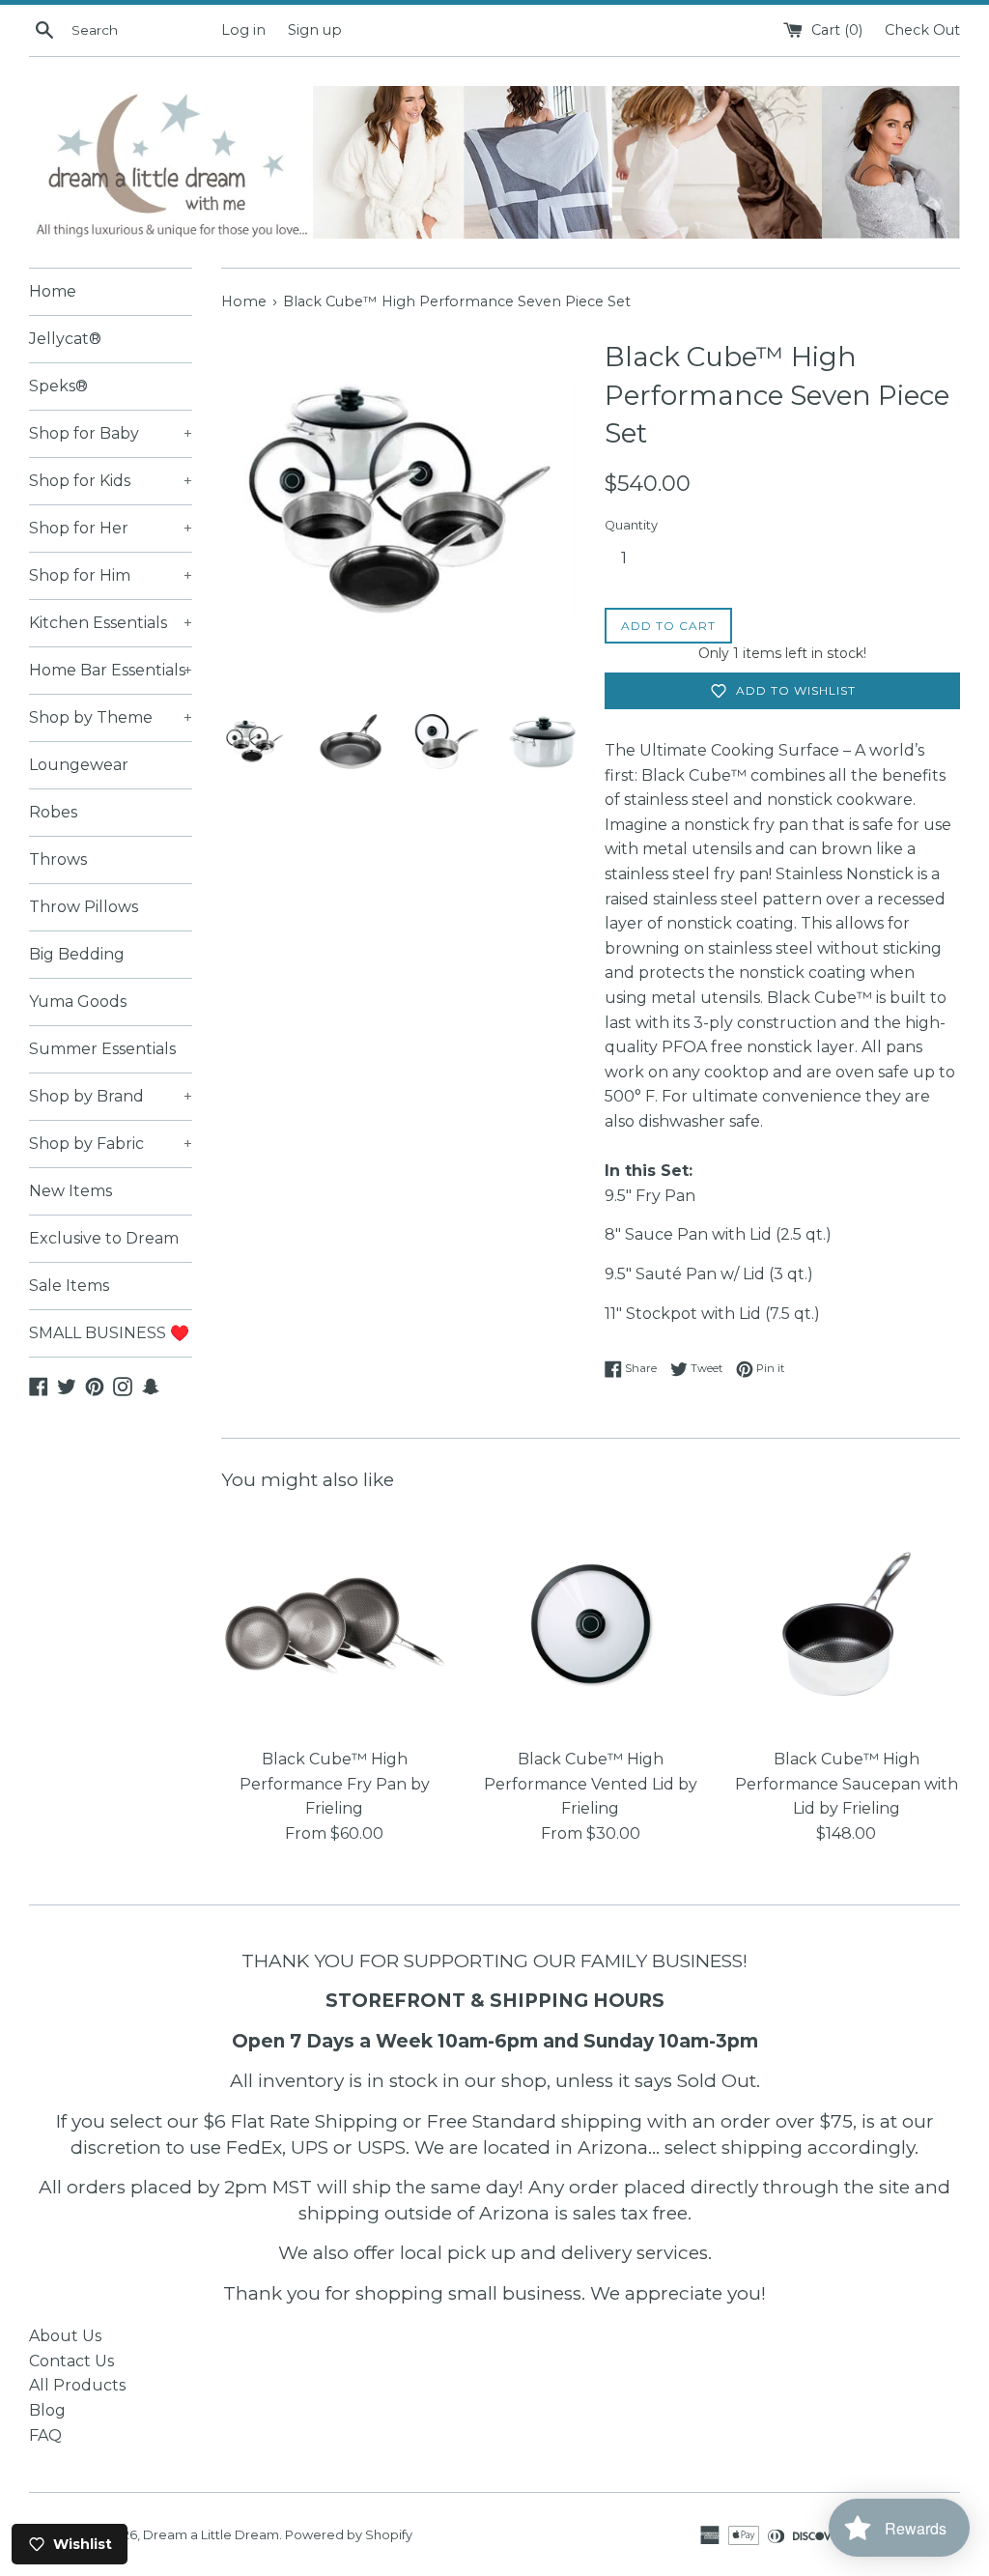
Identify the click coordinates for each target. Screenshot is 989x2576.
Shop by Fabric (111, 1144)
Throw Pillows (84, 907)
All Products (77, 2385)
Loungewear (79, 765)
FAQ (45, 2435)
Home (53, 291)
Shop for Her (111, 528)
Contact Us (71, 2361)
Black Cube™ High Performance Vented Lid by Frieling (591, 1784)
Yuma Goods (78, 1002)
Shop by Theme (111, 717)
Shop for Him (111, 575)
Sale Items (69, 1286)
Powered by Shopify (349, 2535)
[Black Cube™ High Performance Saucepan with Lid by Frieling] (847, 1624)
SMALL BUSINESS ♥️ (109, 1333)
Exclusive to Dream (104, 1238)
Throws (58, 859)
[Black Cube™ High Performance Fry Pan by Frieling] (335, 1624)
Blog (47, 2410)
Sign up (315, 30)
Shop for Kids (111, 481)
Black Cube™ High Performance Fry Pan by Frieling (335, 1784)
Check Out (922, 30)
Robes (53, 812)
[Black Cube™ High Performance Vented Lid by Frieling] (591, 1624)
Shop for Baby (111, 433)
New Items (71, 1191)
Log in (243, 30)
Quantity (631, 525)
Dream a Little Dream (211, 2535)
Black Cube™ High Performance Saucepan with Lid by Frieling (847, 1784)
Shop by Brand (111, 1096)
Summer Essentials (102, 1049)
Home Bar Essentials (111, 670)
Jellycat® (65, 339)
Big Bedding (77, 954)
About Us (65, 2336)
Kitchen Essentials (111, 623)
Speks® (58, 386)
